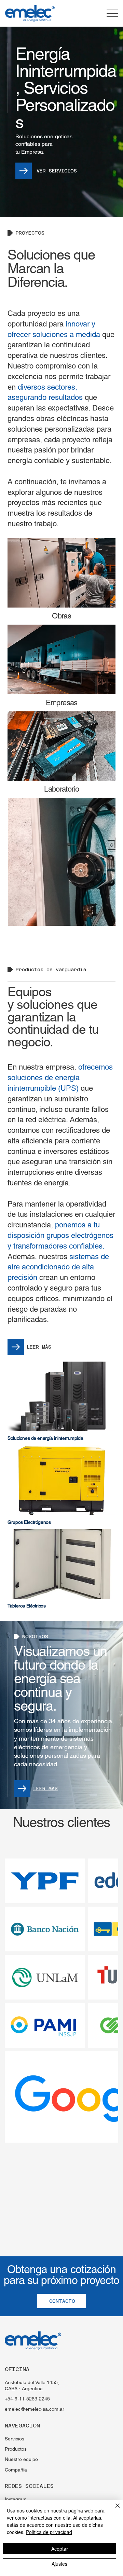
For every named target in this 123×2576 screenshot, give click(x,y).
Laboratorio (61, 789)
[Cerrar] (113, 2510)
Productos (16, 2449)
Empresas (62, 703)
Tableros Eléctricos (26, 1606)
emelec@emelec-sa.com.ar (35, 2409)
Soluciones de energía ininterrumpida (45, 1438)
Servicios (15, 2439)
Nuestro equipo (21, 2459)
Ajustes (59, 2564)
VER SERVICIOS (57, 171)
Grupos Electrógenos (29, 1522)
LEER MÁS (39, 1347)
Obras (61, 616)
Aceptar (60, 2549)
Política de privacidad (49, 2532)
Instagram (16, 2499)
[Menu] (113, 13)
